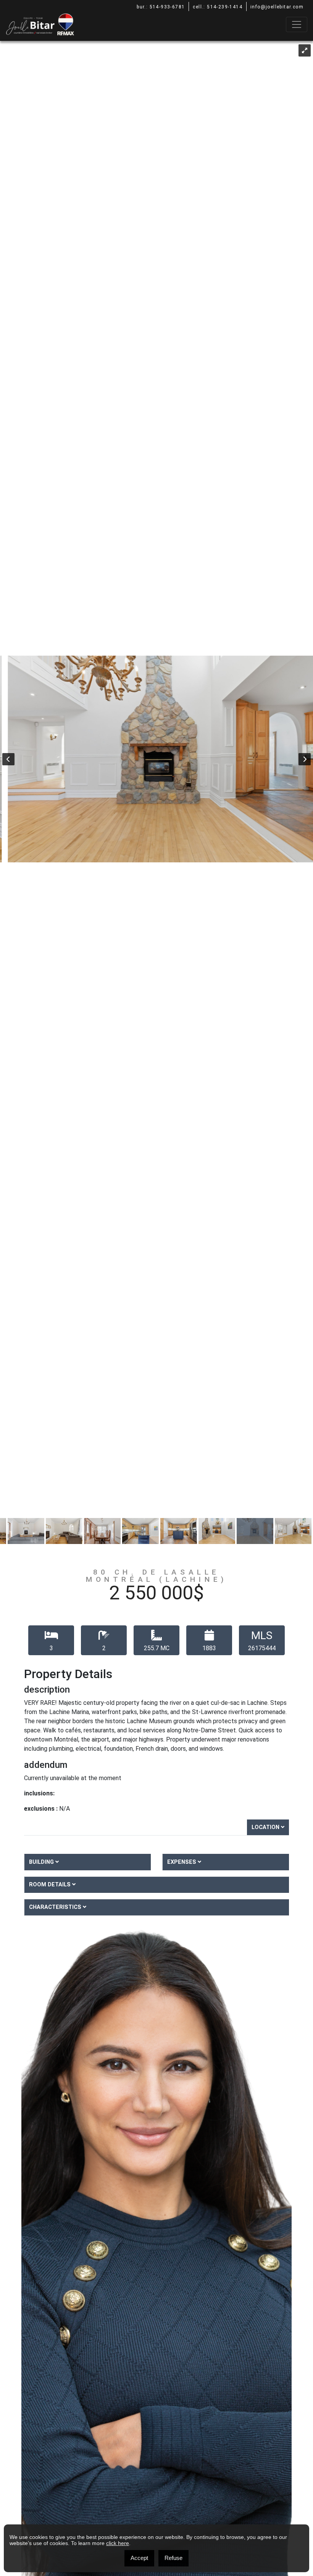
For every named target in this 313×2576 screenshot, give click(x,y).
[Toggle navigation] (297, 24)
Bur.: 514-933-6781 (161, 7)
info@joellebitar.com (277, 7)
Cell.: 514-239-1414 (218, 7)
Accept (139, 2558)
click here (118, 2543)
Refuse (173, 2558)
